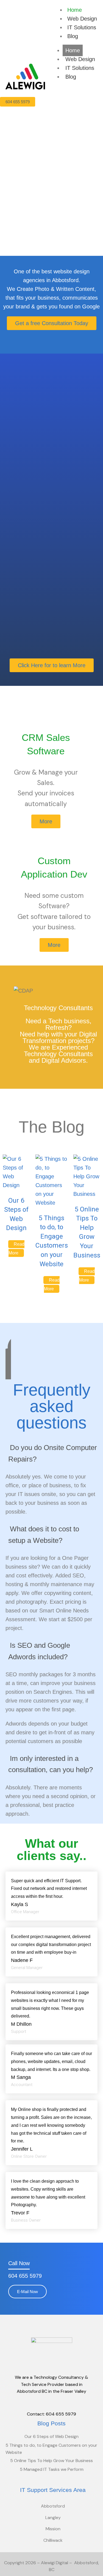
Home (75, 10)
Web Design (82, 19)
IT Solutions (82, 27)
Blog (73, 36)
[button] (51, 1454)
